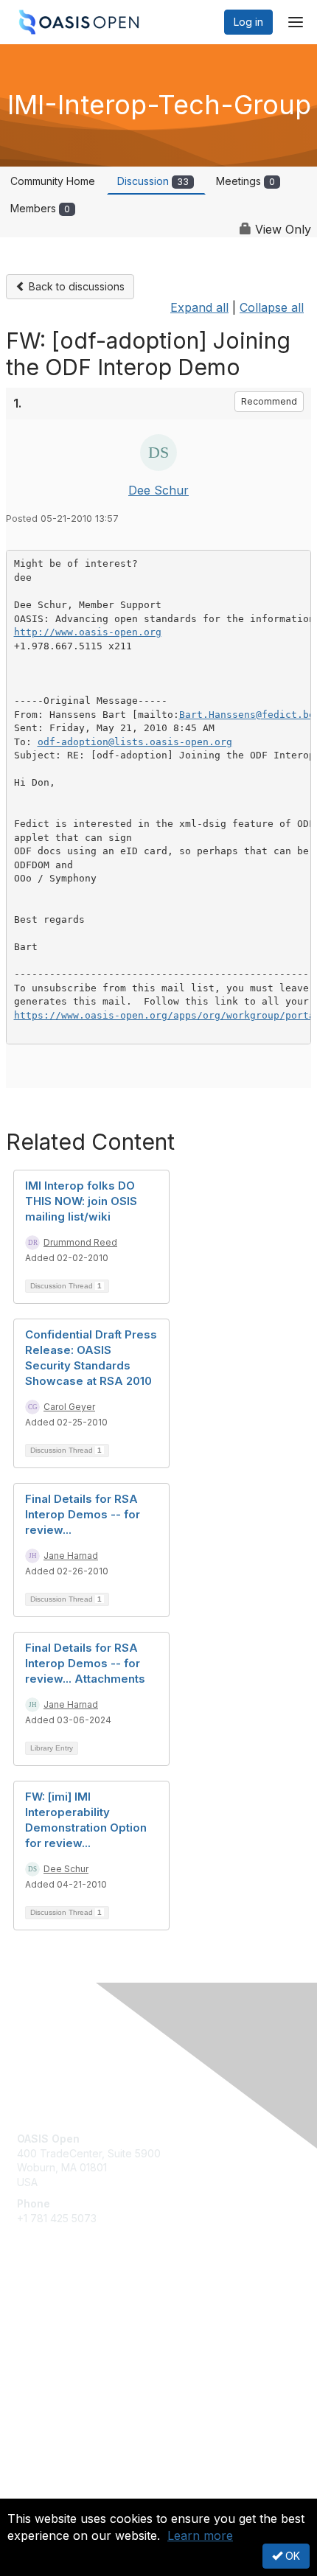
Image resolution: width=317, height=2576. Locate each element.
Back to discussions (75, 286)
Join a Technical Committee (84, 2359)
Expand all (199, 307)
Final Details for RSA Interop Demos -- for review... (83, 1514)
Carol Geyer (69, 1407)
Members (40, 208)
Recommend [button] (269, 401)
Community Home (53, 181)
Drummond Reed (80, 1242)
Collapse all (272, 307)
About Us (39, 2492)
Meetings (245, 181)
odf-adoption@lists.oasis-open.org (135, 742)
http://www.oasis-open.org (88, 632)
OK (291, 2556)
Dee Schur (158, 490)
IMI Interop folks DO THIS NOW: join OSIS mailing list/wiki (81, 1201)
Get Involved (48, 2315)
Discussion (153, 181)
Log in (248, 22)
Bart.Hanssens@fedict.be (247, 715)
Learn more (200, 2535)
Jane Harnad (71, 1556)
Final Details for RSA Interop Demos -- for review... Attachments (85, 1663)
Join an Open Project (69, 2337)
